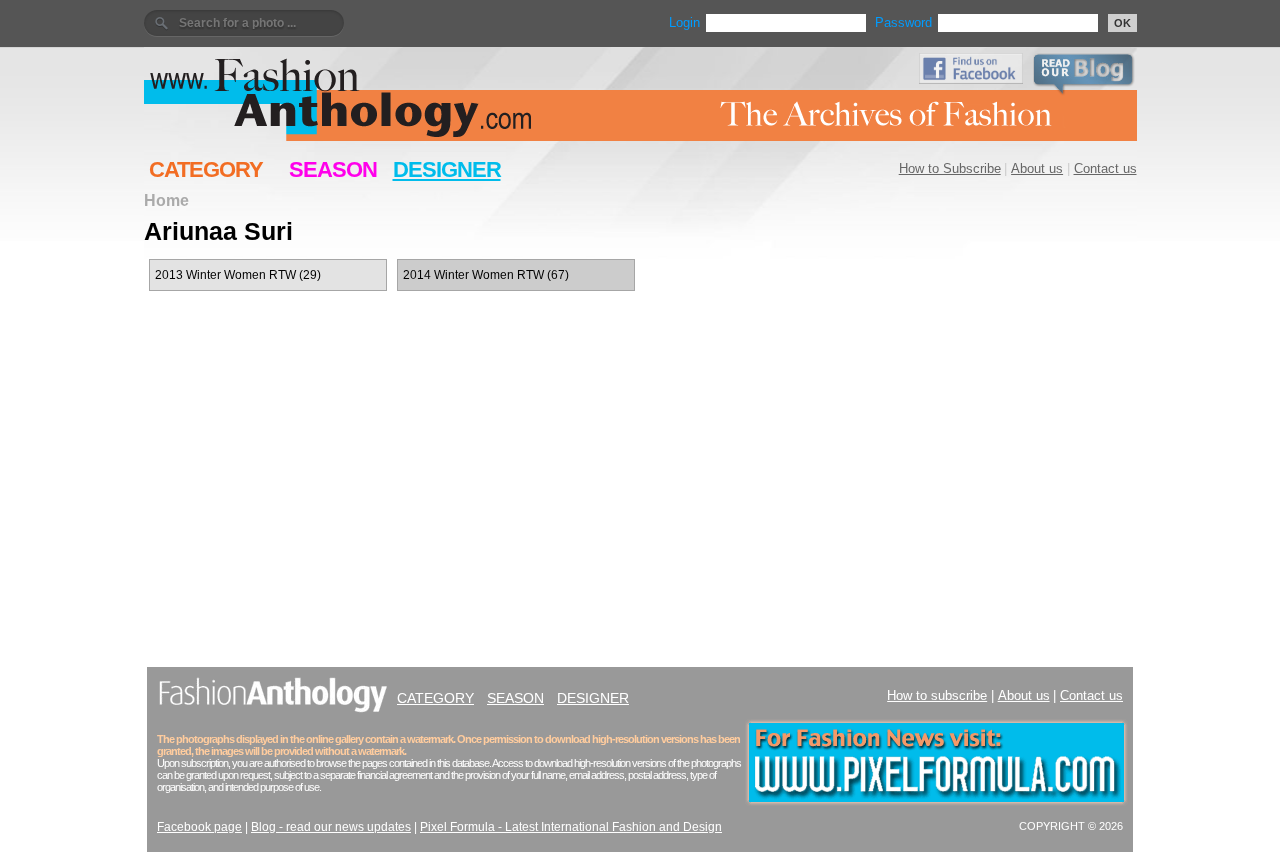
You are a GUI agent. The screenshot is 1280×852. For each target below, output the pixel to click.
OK (1122, 23)
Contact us (1105, 168)
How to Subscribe (950, 168)
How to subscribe (937, 695)
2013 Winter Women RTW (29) (238, 275)
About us (1037, 168)
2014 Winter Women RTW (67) (486, 275)
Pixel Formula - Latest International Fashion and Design (571, 827)
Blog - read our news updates (331, 827)
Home (166, 200)
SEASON (333, 169)
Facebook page (199, 827)
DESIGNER (447, 169)
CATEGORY (206, 169)
